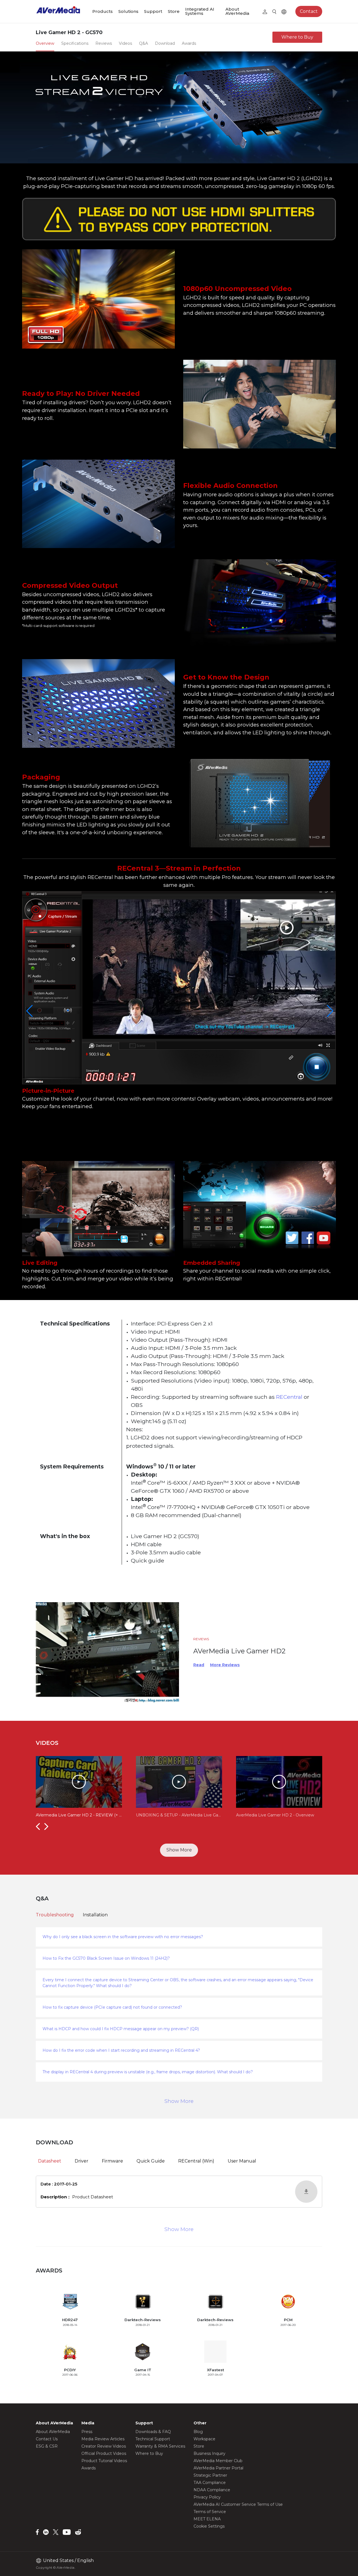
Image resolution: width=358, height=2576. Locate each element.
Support (153, 11)
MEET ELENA (207, 2519)
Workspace (204, 2439)
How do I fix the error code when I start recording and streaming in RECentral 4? (121, 2050)
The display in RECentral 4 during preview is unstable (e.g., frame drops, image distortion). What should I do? (148, 2072)
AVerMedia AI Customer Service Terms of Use (238, 2504)
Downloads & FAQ (153, 2432)
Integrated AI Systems (200, 11)
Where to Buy (297, 37)
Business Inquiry (209, 2453)
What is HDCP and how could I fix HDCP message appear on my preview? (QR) (121, 2029)
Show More (179, 1850)
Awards (89, 2468)
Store (174, 11)
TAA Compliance (210, 2483)
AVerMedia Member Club (218, 2461)
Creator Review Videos (104, 2446)
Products (103, 11)
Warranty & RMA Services (160, 2446)
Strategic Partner (210, 2475)
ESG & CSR (47, 2446)
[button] (38, 1826)
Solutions (128, 11)
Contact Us (47, 2439)
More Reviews (225, 1665)
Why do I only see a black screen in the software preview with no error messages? (123, 1937)
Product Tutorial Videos (104, 2461)
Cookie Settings (209, 2526)
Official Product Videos (104, 2453)
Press (87, 2432)
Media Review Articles (103, 2439)
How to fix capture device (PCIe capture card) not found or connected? (112, 2007)
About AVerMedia (237, 11)
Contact (309, 11)
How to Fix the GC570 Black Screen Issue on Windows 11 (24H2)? (106, 1958)
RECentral (290, 1397)
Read (199, 1665)
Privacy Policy (207, 2497)
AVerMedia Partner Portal (218, 2468)
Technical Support (153, 2439)
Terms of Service (210, 2512)
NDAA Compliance (212, 2490)
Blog (198, 2432)
